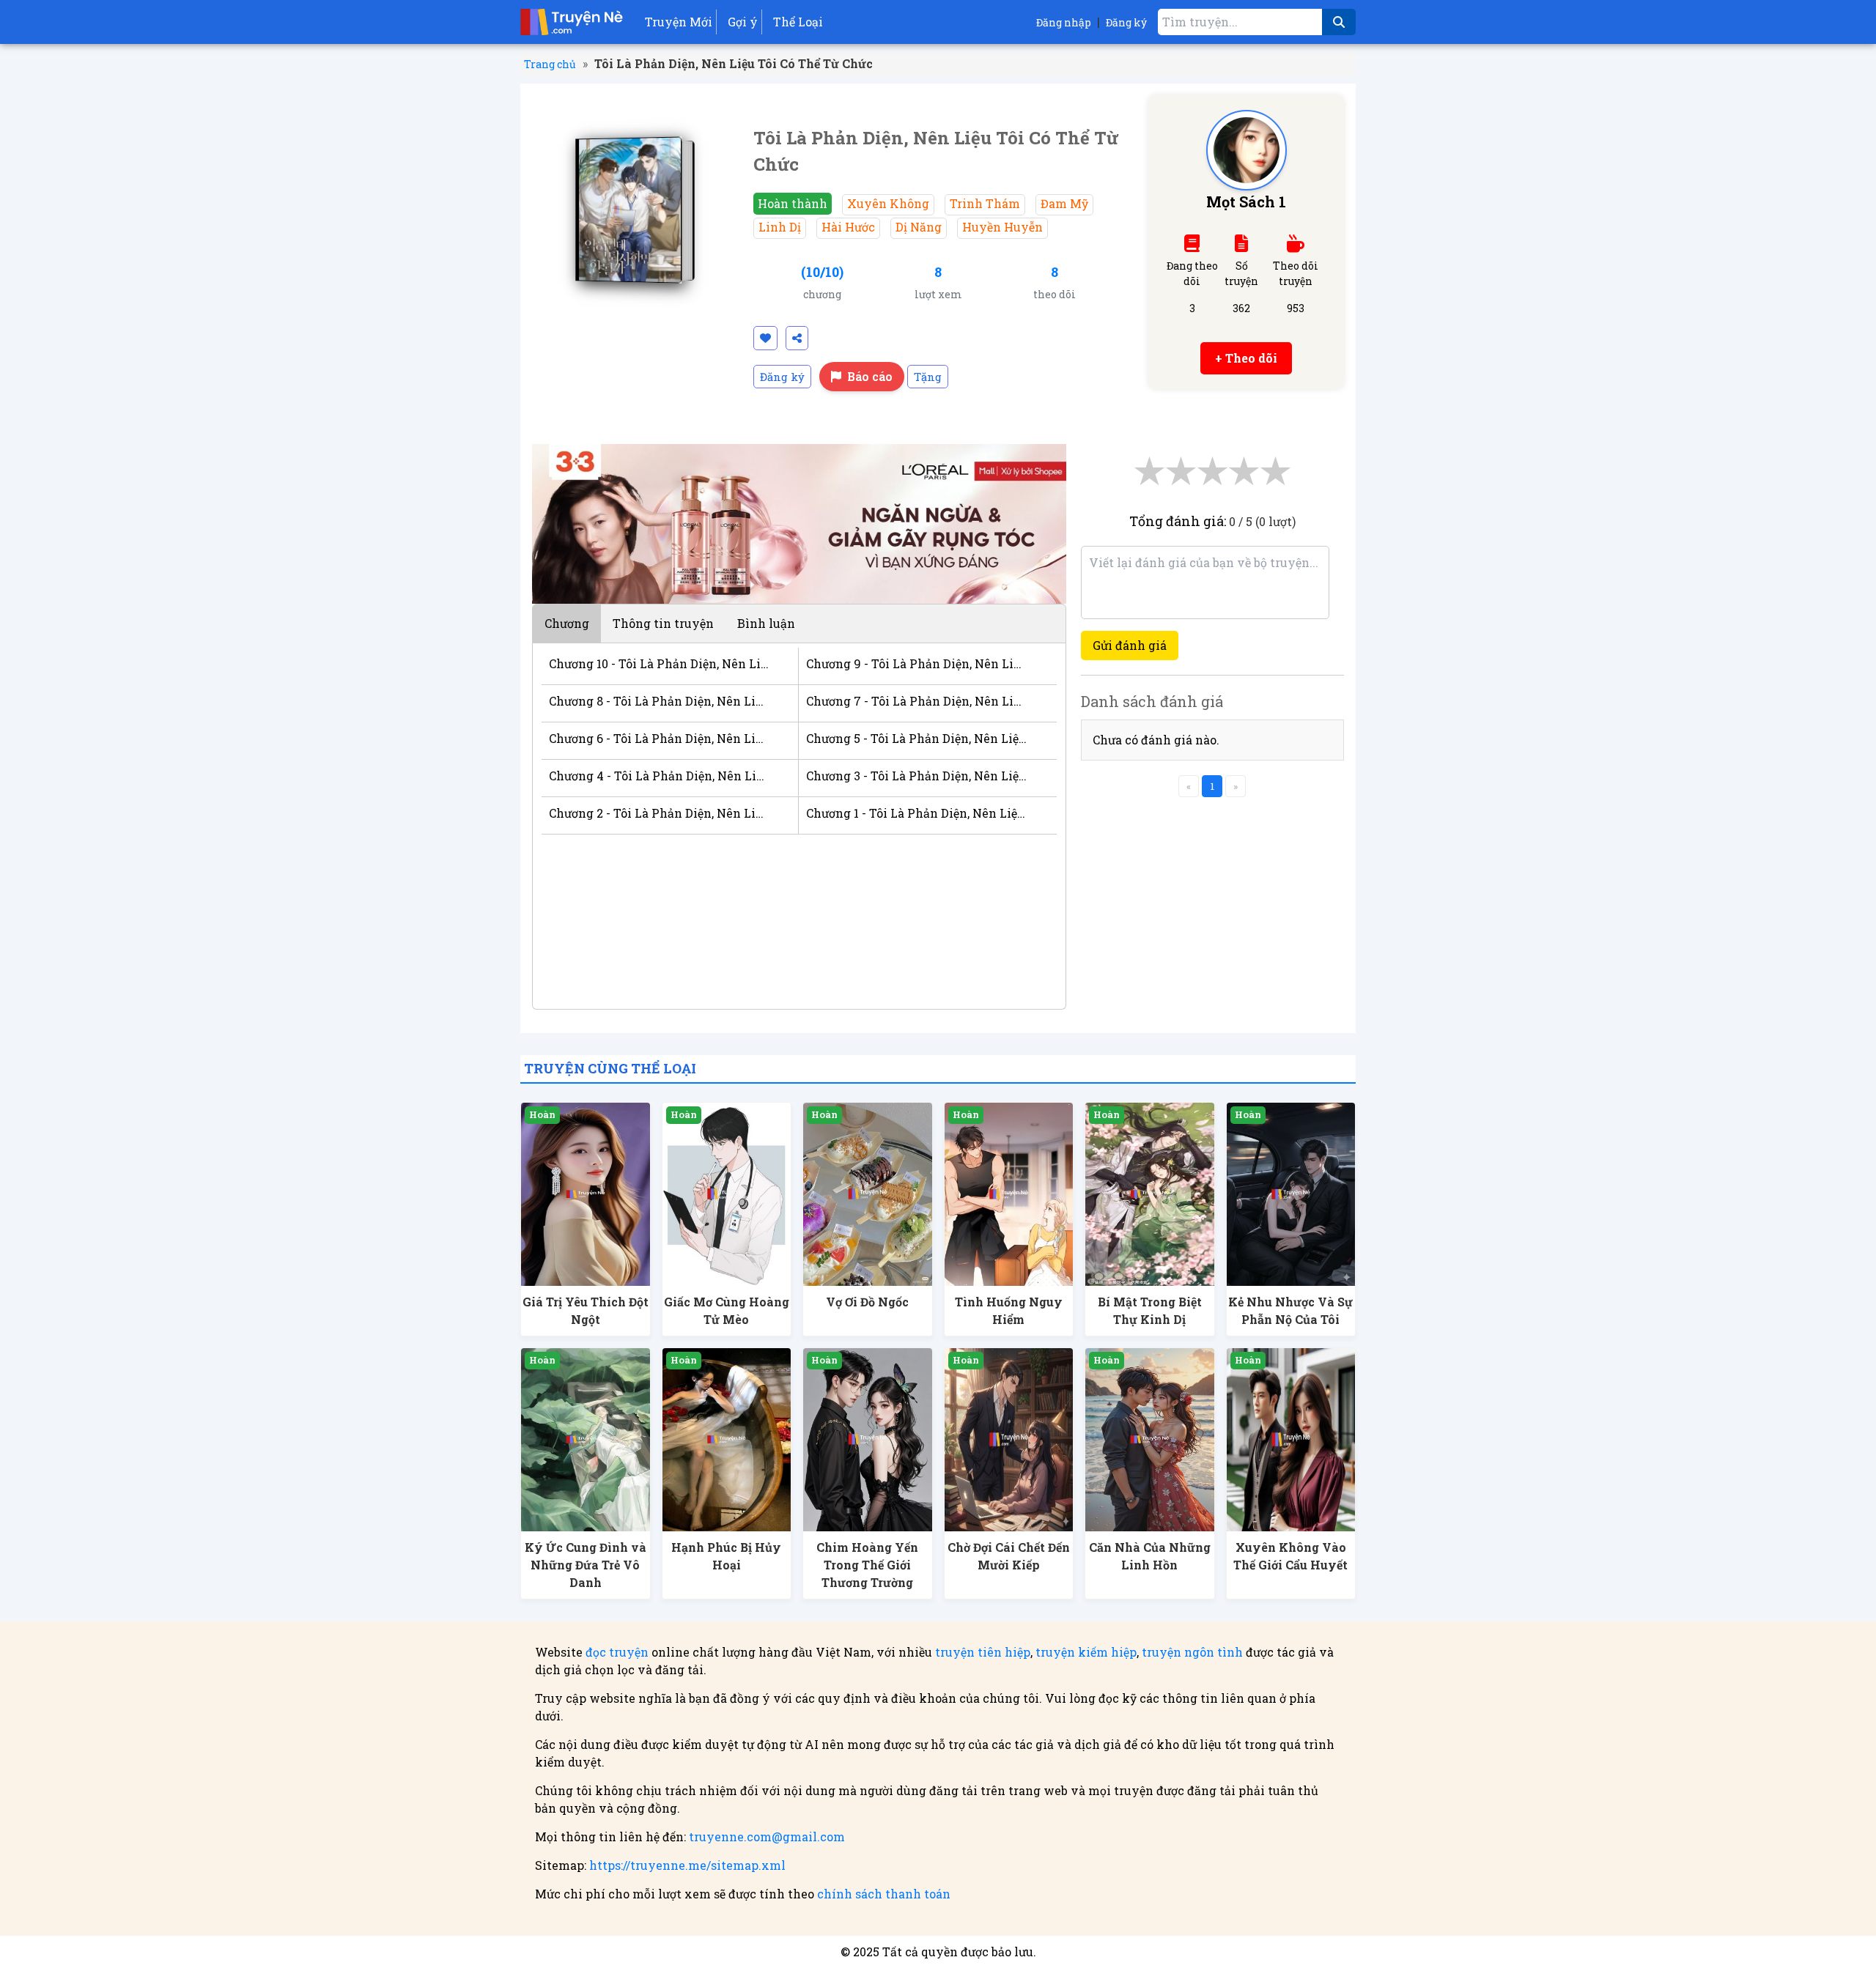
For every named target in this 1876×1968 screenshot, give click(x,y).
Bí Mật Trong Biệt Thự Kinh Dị (1150, 1310)
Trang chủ (550, 64)
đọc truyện (617, 1652)
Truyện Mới (679, 22)
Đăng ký (1126, 22)
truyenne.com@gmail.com (767, 1836)
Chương (567, 623)
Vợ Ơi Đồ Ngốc (867, 1302)
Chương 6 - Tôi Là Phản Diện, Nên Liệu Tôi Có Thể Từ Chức (659, 738)
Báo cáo (870, 376)
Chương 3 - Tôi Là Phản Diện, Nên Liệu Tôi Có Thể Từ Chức (916, 776)
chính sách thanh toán (884, 1894)
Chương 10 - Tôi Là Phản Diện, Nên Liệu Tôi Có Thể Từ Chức (659, 663)
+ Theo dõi (1246, 358)
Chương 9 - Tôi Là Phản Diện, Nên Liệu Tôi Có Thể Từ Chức (916, 663)
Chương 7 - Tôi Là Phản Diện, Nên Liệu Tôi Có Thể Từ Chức (916, 701)
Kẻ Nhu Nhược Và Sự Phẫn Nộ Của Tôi (1290, 1310)
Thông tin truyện (663, 623)
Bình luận (766, 623)
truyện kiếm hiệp (1086, 1652)
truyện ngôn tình (1192, 1652)
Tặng (928, 377)
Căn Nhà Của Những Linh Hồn (1150, 1556)
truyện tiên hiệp (983, 1652)
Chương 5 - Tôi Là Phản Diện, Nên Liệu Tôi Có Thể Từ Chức (916, 738)
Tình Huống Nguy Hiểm (1009, 1310)
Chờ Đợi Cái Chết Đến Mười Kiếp (1009, 1556)
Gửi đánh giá (1130, 645)
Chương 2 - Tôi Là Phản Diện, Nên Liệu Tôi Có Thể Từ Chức (659, 813)
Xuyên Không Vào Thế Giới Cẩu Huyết (1290, 1556)
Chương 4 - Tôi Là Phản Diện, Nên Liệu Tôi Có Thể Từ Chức (659, 776)
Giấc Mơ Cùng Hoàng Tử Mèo (727, 1310)
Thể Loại (798, 22)
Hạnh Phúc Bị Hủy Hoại (726, 1556)
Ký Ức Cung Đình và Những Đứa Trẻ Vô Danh (586, 1565)
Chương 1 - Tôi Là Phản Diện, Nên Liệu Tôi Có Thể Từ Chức (916, 813)
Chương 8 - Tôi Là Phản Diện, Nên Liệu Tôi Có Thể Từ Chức (659, 701)
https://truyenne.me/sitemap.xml (687, 1865)
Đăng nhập (1064, 22)
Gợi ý (743, 22)
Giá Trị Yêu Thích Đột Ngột (586, 1310)
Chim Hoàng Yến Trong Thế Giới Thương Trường (867, 1565)
